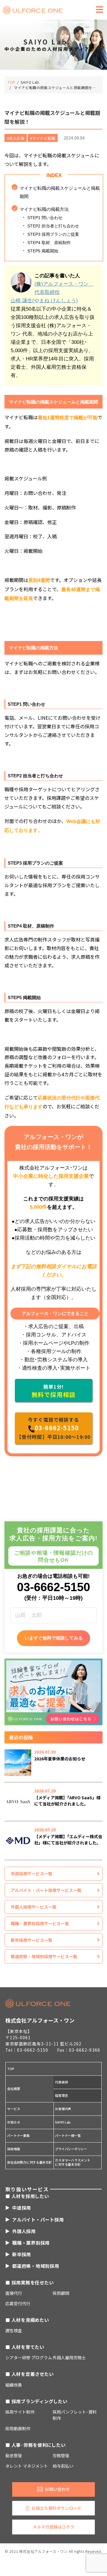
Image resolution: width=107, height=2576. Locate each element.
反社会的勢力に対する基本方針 (29, 2162)
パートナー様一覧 (68, 2135)
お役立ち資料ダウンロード (56, 2508)
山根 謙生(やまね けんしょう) (44, 301)
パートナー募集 (18, 2135)
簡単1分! (53, 1391)
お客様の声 (63, 2109)
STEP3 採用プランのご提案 (53, 234)
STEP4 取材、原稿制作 (49, 243)
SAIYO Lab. (63, 2122)
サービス (14, 2109)
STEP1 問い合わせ (45, 218)
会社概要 (14, 2088)
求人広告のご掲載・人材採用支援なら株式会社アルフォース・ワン (33, 10)
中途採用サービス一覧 (32, 1874)
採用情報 (14, 2149)
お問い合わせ (57, 2489)
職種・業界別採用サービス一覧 (40, 1923)
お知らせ (14, 2122)
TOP (11, 2069)
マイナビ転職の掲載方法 (44, 209)
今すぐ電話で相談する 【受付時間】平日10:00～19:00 (54, 1428)
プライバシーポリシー (71, 2149)
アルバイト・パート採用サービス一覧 (46, 1890)
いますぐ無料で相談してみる (54, 1638)
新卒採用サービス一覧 (32, 1940)
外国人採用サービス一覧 (34, 1907)
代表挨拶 (61, 2082)
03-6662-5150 (53, 1587)
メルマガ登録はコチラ (53, 2527)
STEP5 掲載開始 (43, 251)
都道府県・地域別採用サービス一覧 (44, 1956)
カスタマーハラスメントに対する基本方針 (73, 2162)
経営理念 (61, 2095)
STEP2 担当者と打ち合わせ (53, 226)
